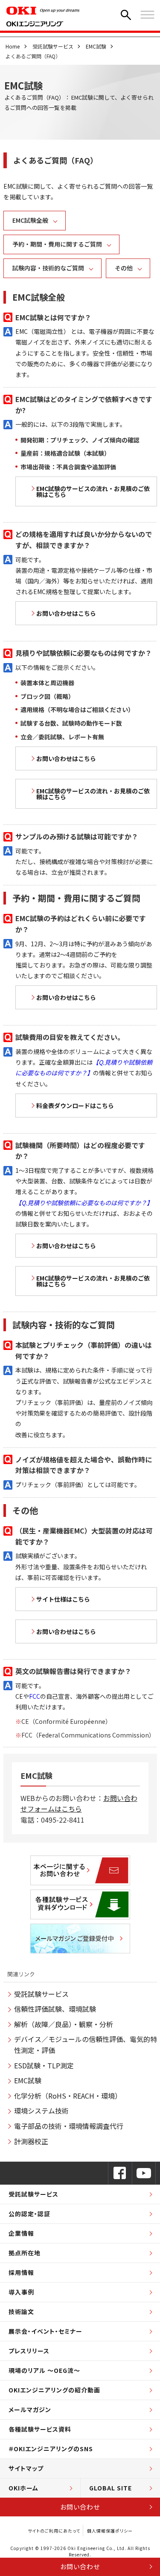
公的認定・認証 (29, 2214)
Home (13, 46)
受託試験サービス (53, 46)
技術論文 (21, 2312)
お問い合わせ (80, 2507)
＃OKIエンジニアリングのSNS (51, 2449)
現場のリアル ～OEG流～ (44, 2370)
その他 (124, 268)
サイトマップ (26, 2468)
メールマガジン (30, 2409)
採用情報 (21, 2272)
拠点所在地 (25, 2253)
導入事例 (21, 2292)
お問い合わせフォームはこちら (79, 1803)
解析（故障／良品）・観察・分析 (64, 2024)
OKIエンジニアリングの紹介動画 (54, 2390)
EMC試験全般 (30, 220)
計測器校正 (31, 2141)
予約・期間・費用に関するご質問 (57, 244)
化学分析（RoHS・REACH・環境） (68, 2096)
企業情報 (21, 2233)
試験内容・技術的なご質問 (48, 268)
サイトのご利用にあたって (54, 2531)
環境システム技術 (41, 2111)
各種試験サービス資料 (40, 2429)
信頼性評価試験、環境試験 (55, 2009)
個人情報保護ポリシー (110, 2531)
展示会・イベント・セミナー (45, 2331)
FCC (35, 1696)
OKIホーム (23, 2488)
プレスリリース (29, 2351)
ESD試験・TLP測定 (44, 2065)
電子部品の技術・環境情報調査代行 (69, 2126)
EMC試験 (96, 46)
